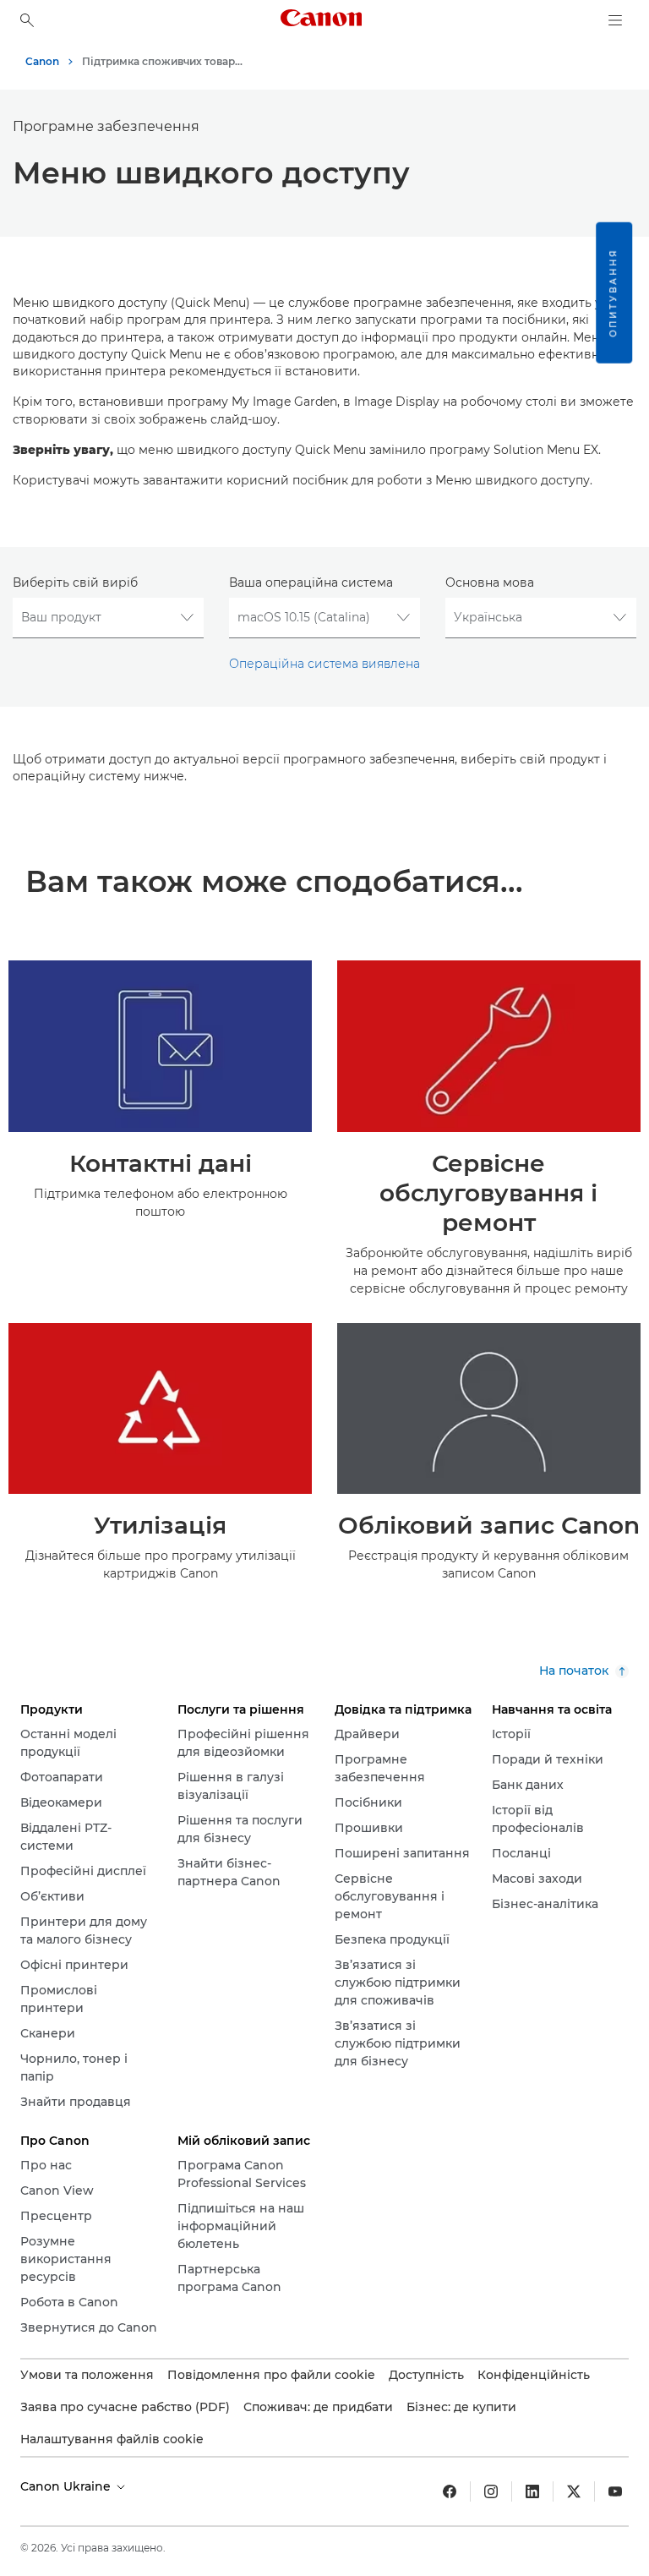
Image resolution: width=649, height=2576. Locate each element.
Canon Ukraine (67, 2486)
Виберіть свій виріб (75, 582)
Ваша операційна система (311, 582)
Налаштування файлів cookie (112, 2439)
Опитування (613, 293)
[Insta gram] (491, 2491)
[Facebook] (450, 2491)
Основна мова (490, 582)
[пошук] (27, 20)
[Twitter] (574, 2491)
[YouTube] (615, 2491)
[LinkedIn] (532, 2491)
